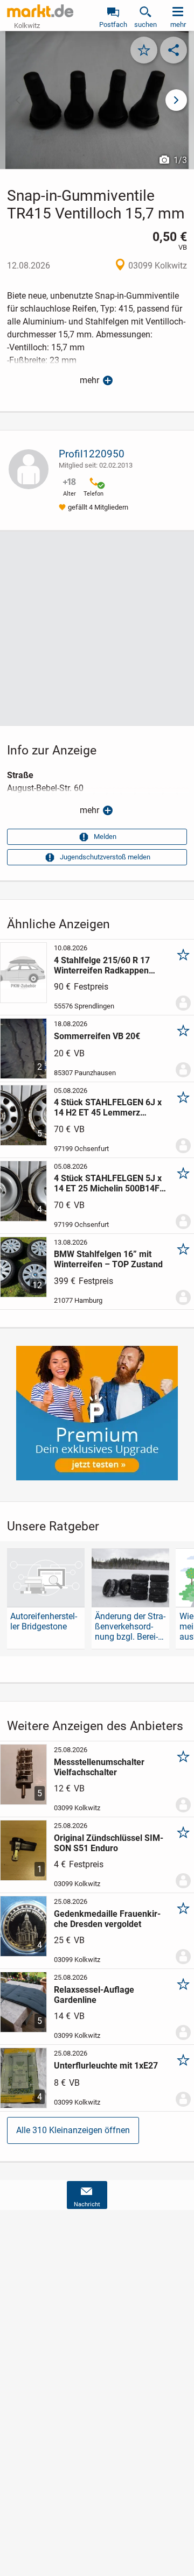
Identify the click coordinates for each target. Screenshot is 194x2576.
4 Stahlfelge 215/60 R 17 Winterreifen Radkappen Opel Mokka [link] (102, 965)
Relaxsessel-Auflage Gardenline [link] (94, 1995)
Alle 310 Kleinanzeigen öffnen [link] (73, 2130)
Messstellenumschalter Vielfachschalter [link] (99, 1767)
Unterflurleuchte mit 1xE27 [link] (106, 2066)
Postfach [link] (113, 24)
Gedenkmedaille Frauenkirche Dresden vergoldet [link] (107, 1919)
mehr (89, 380)
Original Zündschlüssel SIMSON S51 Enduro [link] (109, 1843)
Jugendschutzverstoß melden (105, 857)
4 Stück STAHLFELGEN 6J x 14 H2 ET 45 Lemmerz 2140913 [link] (108, 1107)
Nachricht (87, 2204)
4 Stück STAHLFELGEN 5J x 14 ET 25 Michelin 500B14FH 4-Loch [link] (110, 1183)
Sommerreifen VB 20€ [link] (97, 1036)
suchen (145, 24)
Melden (105, 837)
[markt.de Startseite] (40, 11)
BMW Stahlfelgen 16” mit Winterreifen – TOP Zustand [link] (108, 1259)
